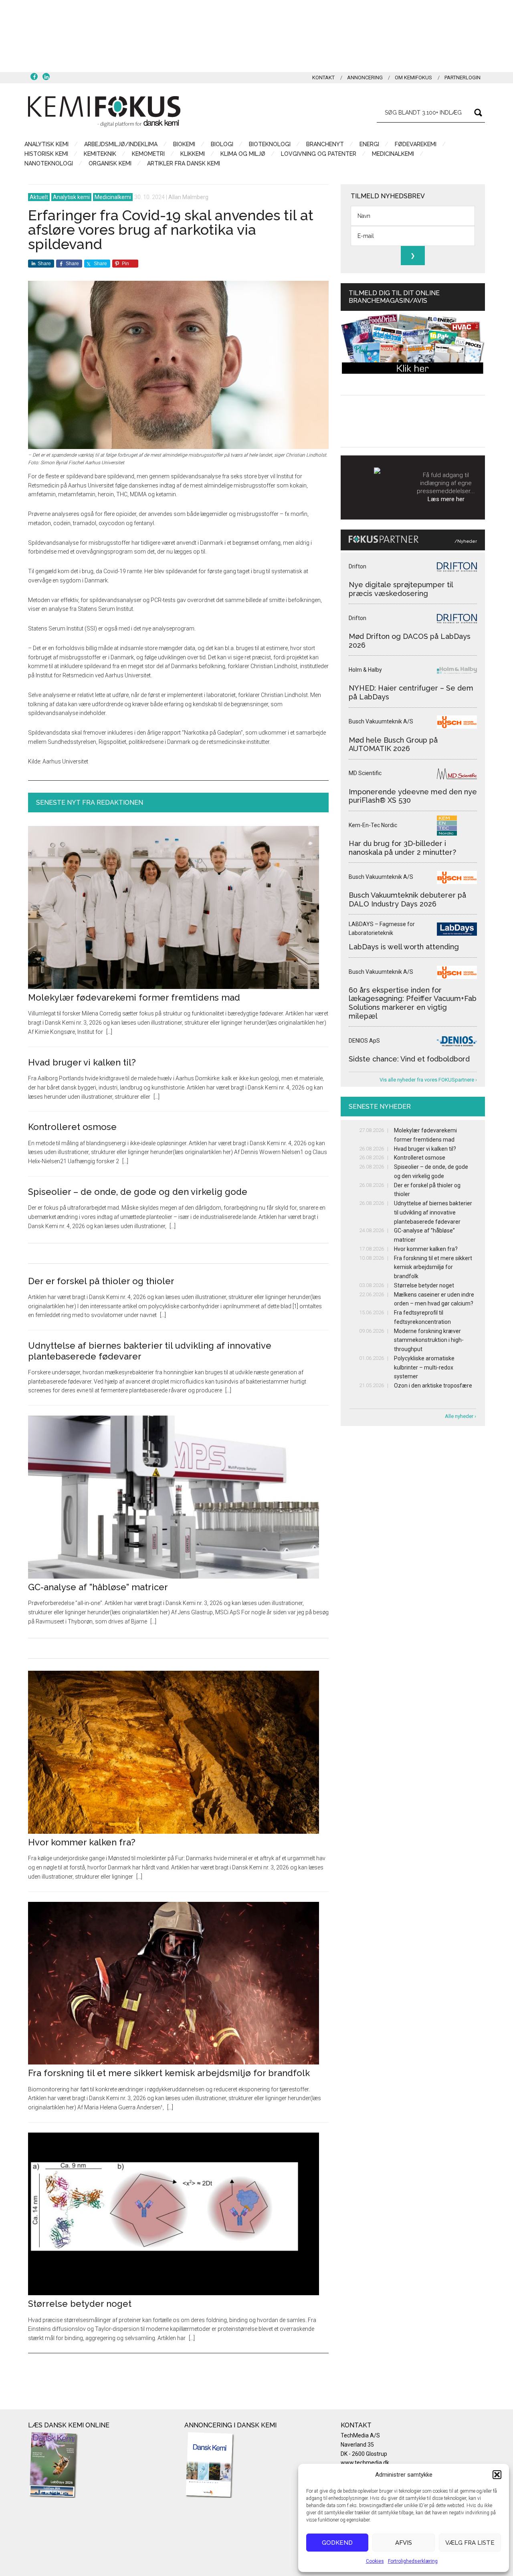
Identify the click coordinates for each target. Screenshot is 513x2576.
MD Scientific (365, 773)
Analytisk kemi (71, 197)
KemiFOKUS (104, 111)
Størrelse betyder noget (80, 2304)
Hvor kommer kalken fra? (82, 1842)
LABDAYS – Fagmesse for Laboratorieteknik (382, 929)
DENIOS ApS (364, 1041)
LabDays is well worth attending (404, 947)
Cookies (375, 2561)
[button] (497, 2475)
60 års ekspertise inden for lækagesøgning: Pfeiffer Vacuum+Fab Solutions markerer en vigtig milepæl (413, 1003)
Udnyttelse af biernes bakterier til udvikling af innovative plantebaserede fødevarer (433, 1212)
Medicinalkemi (113, 197)
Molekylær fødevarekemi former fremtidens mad (134, 997)
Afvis (404, 2543)
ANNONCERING (365, 78)
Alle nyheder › (460, 1416)
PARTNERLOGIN (463, 78)
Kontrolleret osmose (72, 1127)
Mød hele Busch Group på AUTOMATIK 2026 (393, 744)
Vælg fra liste (470, 2543)
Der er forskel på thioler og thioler (101, 1281)
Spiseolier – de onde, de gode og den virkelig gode (138, 1192)
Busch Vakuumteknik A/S (381, 721)
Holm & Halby (365, 670)
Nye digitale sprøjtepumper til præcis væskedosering (401, 589)
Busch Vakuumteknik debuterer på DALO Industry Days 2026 (407, 899)
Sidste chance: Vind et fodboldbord (409, 1059)
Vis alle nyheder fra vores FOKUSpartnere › (428, 1080)
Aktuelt (39, 197)
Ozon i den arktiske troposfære (433, 1386)
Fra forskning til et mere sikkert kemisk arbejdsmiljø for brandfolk (169, 2073)
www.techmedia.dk (365, 2463)
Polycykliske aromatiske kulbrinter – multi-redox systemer (424, 1368)
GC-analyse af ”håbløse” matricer (98, 1587)
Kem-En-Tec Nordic (373, 825)
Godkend (337, 2543)
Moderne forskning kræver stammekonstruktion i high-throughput (429, 1340)
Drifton (357, 566)
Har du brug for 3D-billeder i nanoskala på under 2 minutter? (402, 848)
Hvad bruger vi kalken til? (82, 1062)
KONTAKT (323, 78)
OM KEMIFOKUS (413, 78)
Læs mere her (446, 499)
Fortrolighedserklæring (413, 2561)
